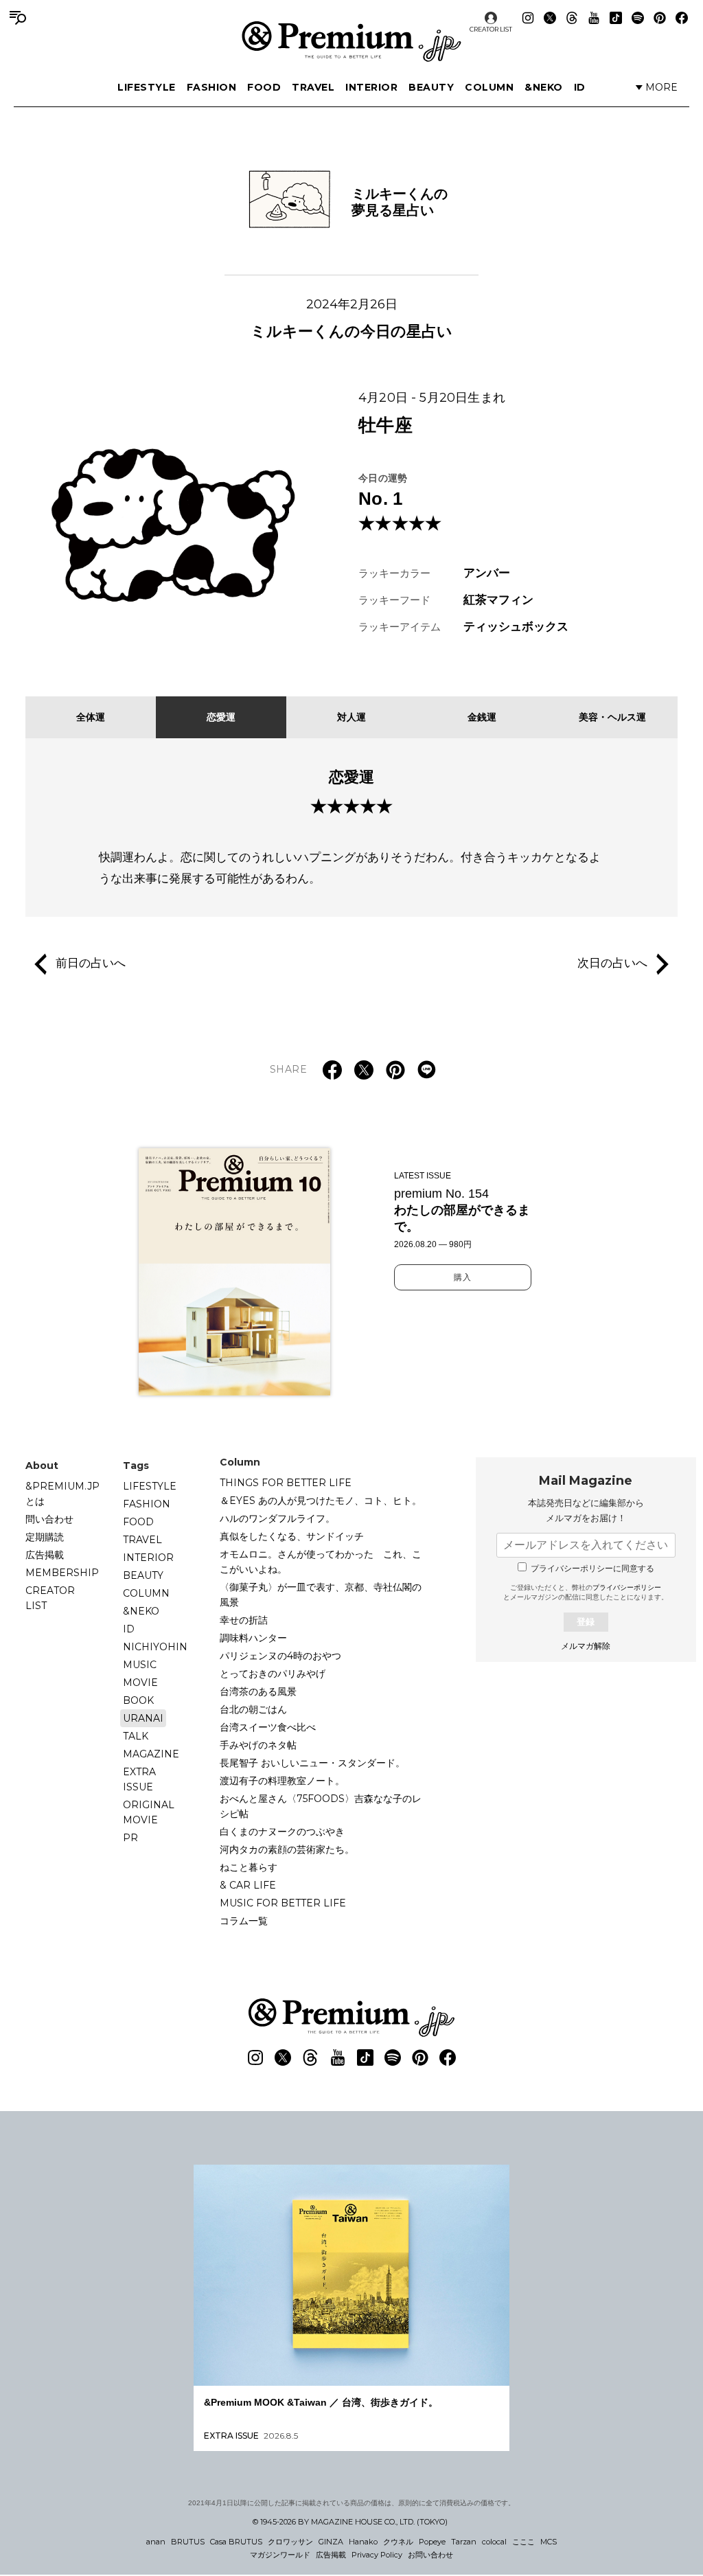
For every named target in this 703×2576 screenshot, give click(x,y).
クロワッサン (290, 2542)
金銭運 (482, 717)
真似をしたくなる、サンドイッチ (292, 1536)
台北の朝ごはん (253, 1709)
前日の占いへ (91, 964)
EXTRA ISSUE (139, 1779)
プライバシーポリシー (627, 1587)
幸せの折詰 (244, 1620)
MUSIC (140, 1665)
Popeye (432, 2542)
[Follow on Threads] (572, 18)
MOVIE (140, 1683)
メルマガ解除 (586, 1646)
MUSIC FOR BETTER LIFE (283, 1903)
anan (156, 2542)
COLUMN (489, 87)
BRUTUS (188, 2542)
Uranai (143, 1718)
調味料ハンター (253, 1638)
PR (130, 1838)
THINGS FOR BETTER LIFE (286, 1483)
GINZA (331, 2542)
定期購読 (45, 1537)
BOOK (138, 1700)
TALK (136, 1736)
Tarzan (464, 2542)
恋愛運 (221, 717)
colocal (494, 2542)
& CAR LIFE (248, 1885)
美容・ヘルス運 (612, 717)
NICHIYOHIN (155, 1647)
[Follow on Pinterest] (660, 18)
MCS (549, 2542)
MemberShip (62, 1573)
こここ (523, 2542)
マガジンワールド (280, 2555)
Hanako (363, 2542)
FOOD (264, 87)
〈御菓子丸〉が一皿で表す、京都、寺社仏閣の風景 (321, 1595)
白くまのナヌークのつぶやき (282, 1832)
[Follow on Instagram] (528, 18)
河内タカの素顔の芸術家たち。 (287, 1849)
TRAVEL (313, 87)
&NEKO (544, 87)
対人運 (351, 717)
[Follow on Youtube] (594, 18)
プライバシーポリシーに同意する (592, 1569)
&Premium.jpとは (62, 1494)
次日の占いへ (612, 964)
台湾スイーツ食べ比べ (268, 1727)
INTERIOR (371, 87)
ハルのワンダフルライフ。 (277, 1518)
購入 (463, 1277)
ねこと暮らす (249, 1867)
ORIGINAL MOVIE (149, 1812)
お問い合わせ (430, 2555)
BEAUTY (431, 87)
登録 (586, 1622)
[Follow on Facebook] (682, 18)
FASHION (212, 87)
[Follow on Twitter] (550, 18)
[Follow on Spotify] (638, 18)
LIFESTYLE (147, 87)
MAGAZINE (151, 1754)
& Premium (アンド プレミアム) (351, 41)
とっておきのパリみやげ (273, 1674)
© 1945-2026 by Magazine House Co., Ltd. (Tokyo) (350, 2522)
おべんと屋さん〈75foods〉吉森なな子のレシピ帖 (321, 1806)
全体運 (91, 717)
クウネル (398, 2542)
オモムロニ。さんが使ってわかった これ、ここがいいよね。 (321, 1562)
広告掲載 (45, 1555)
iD (580, 87)
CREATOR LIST (491, 29)
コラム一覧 (244, 1921)
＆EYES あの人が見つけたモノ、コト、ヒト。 (321, 1501)
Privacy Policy (377, 2555)
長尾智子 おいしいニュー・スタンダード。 (312, 1763)
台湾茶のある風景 (258, 1691)
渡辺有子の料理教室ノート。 (282, 1781)
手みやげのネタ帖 (258, 1745)
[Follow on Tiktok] (616, 18)
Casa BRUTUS (236, 2542)
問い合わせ (49, 1519)
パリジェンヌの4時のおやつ (280, 1656)
